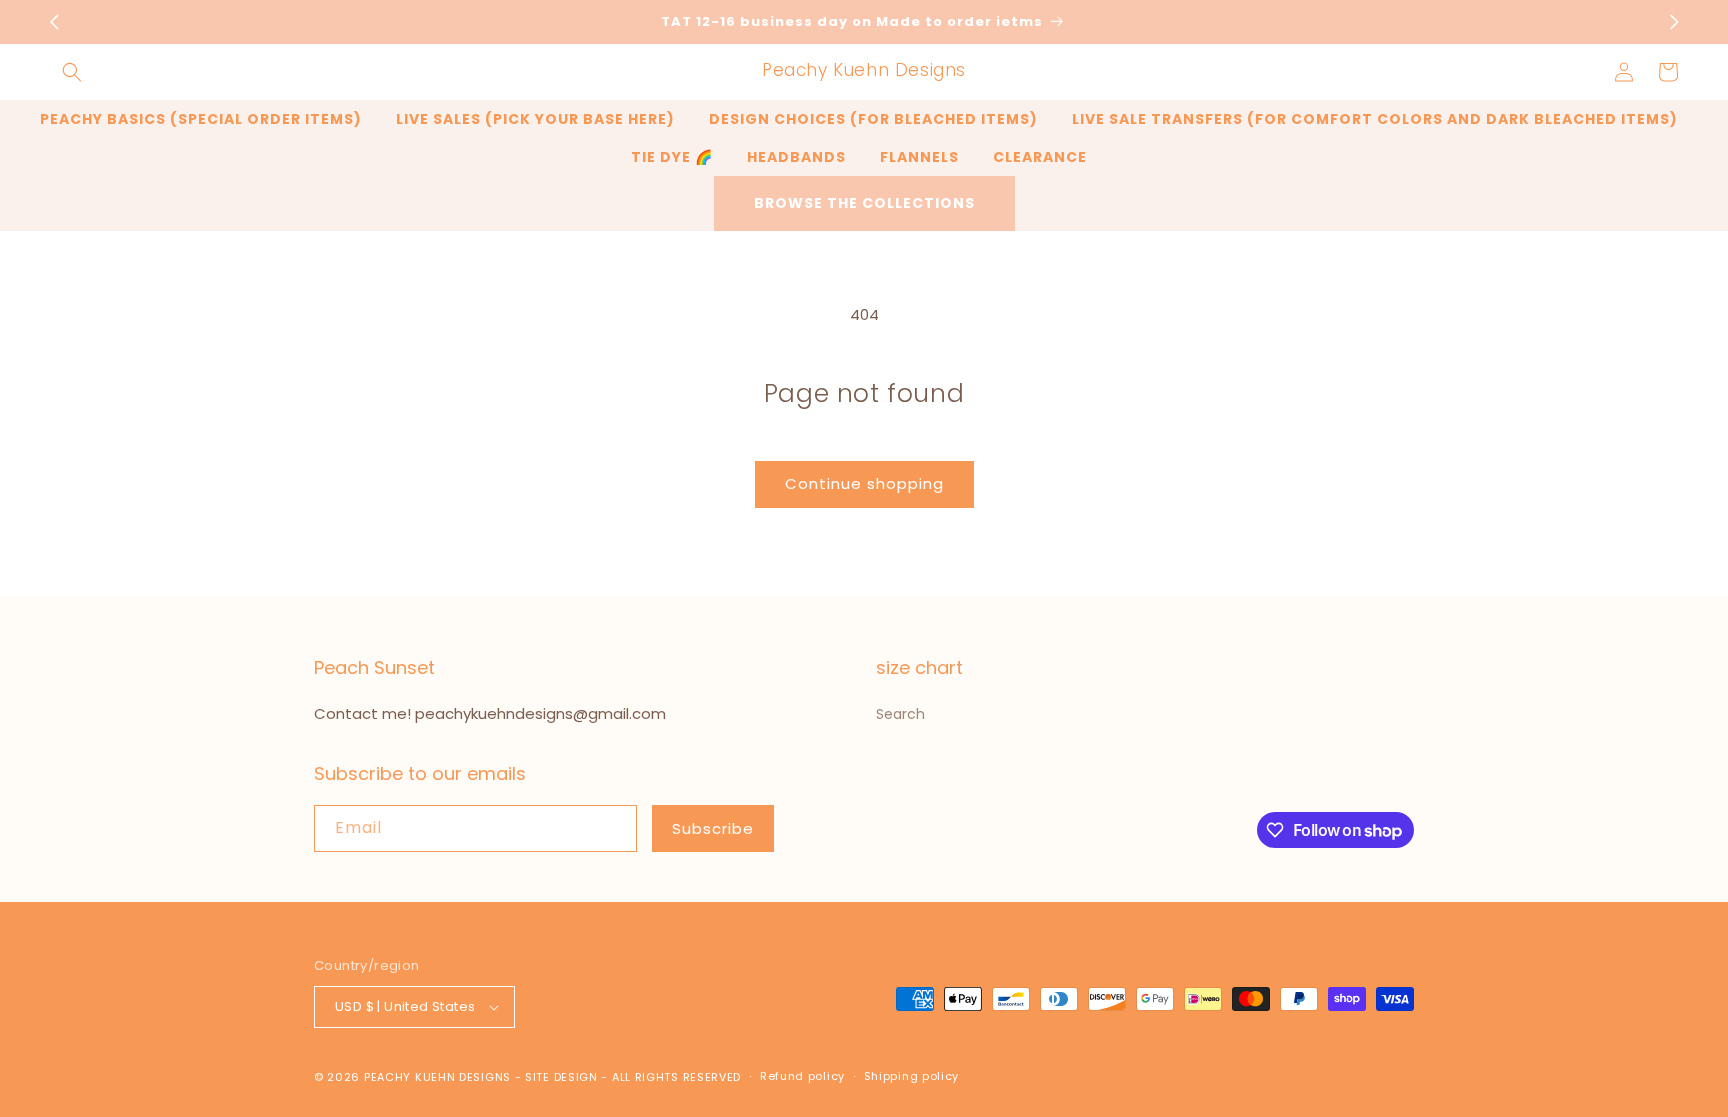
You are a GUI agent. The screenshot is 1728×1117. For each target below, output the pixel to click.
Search (900, 714)
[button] (72, 72)
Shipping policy (912, 1076)
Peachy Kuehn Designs (437, 1077)
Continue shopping (864, 483)
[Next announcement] (1674, 22)
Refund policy (802, 1076)
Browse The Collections (864, 203)
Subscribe (713, 828)
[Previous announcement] (54, 22)
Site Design (561, 1077)
